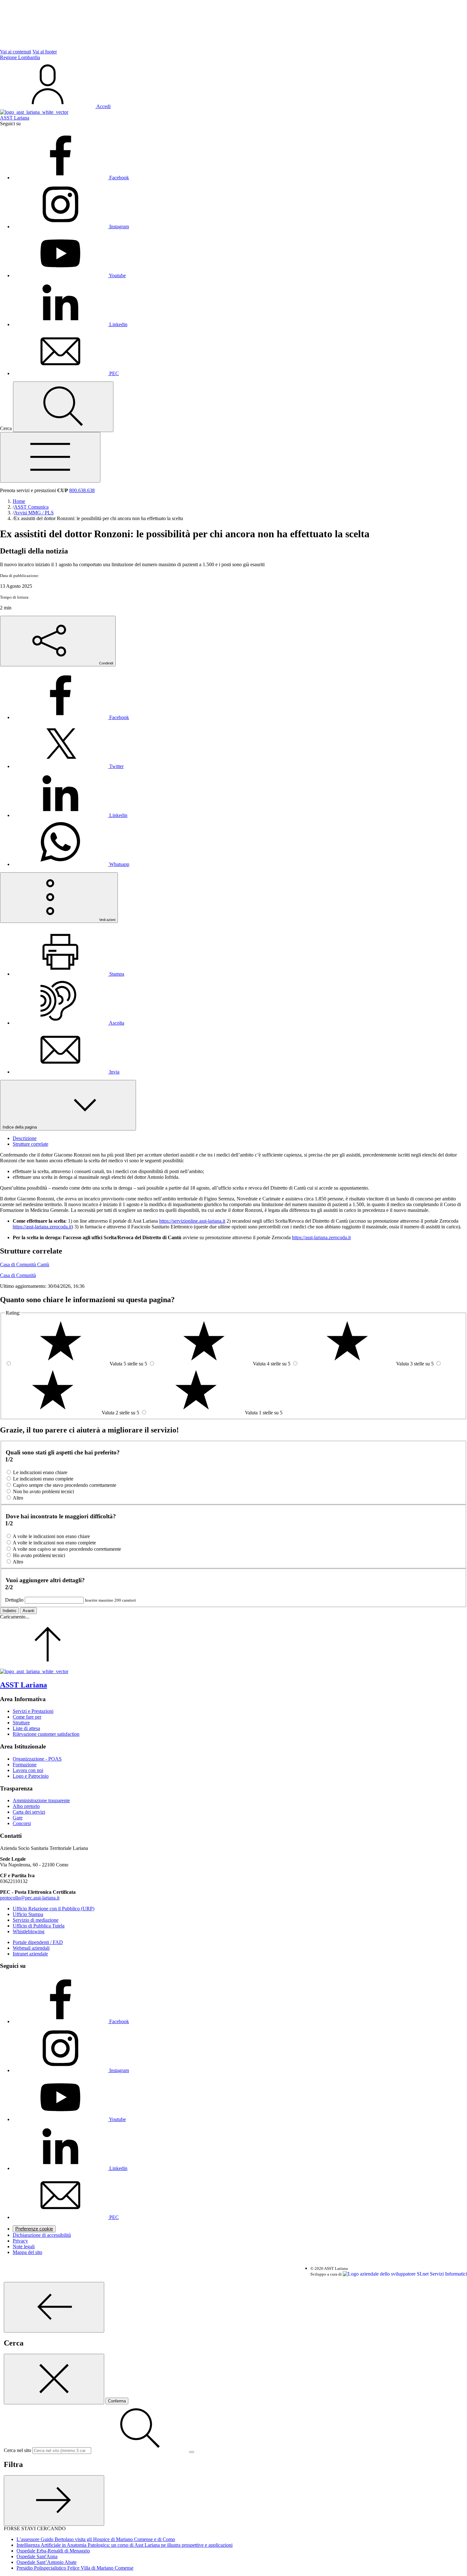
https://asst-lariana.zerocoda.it (42, 1227)
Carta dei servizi (29, 1812)
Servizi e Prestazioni (33, 1711)
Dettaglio (14, 1600)
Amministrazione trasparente (41, 1800)
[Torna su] (48, 1666)
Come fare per (27, 1717)
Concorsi (22, 1823)
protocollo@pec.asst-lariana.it (30, 1898)
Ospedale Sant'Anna (37, 2556)
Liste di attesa (26, 1728)
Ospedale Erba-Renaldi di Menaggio (53, 2551)
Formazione (25, 1765)
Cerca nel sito (17, 2450)
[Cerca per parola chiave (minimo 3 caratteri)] (54, 2307)
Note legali (24, 2246)
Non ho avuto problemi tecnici (44, 1491)
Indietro (9, 1611)
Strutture (21, 1723)
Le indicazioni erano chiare (40, 1472)
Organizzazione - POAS (37, 1759)
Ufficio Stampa (28, 1914)
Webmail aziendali (31, 1948)
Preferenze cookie (34, 2229)
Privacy (20, 2241)
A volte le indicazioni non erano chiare (51, 1536)
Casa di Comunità (18, 1275)
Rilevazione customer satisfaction (46, 1734)
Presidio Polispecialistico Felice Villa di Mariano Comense (75, 2568)
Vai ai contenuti (16, 52)
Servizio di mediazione (36, 1920)
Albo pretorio (26, 1806)
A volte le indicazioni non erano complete (54, 1543)
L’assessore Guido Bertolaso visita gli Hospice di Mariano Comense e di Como (96, 2539)
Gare (18, 1818)
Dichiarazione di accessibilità (42, 2235)
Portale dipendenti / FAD (38, 1942)
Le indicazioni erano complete (43, 1479)
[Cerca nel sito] (63, 407)
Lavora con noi (28, 1770)
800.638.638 (82, 490)
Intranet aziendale (30, 1954)
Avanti (28, 1611)
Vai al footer (45, 52)
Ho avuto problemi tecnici (39, 1555)
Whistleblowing (29, 1931)
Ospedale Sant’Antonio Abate (47, 2562)
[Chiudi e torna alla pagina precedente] (54, 2379)
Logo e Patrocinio (31, 1776)
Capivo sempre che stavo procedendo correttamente (65, 1485)
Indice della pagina (20, 1127)
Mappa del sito (27, 2252)
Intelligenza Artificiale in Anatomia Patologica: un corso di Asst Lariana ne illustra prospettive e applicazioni (125, 2545)
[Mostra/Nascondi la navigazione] (50, 457)
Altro (18, 1498)
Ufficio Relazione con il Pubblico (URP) (54, 1909)
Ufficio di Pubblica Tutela (39, 1926)
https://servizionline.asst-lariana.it (192, 1221)
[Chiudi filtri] (54, 2500)
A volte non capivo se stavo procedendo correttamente (67, 1549)
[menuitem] (71, 717)
